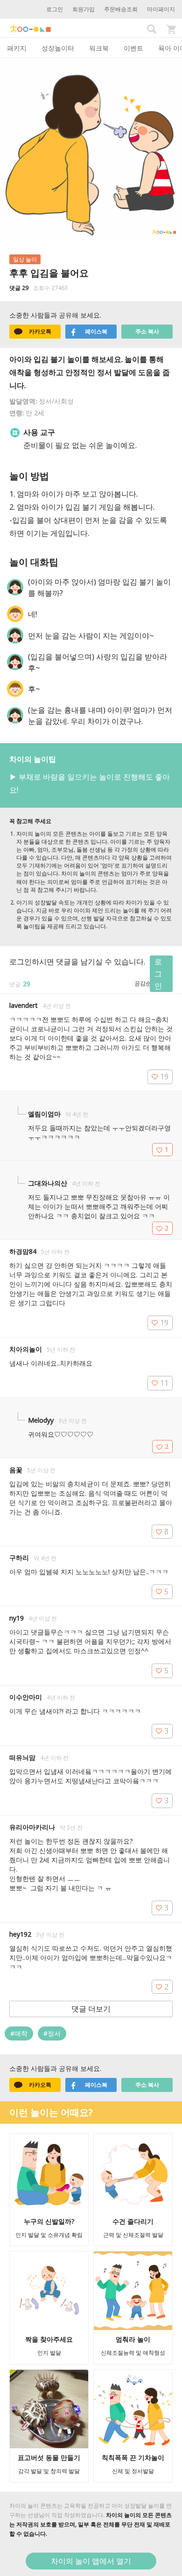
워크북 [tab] (99, 48)
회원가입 (84, 9)
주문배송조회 (121, 9)
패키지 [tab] (17, 48)
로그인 (55, 9)
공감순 (143, 983)
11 (164, 1383)
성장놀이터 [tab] (58, 48)
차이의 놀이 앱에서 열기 (91, 2561)
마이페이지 (161, 9)
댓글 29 (19, 288)
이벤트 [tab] (133, 48)
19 (164, 1077)
